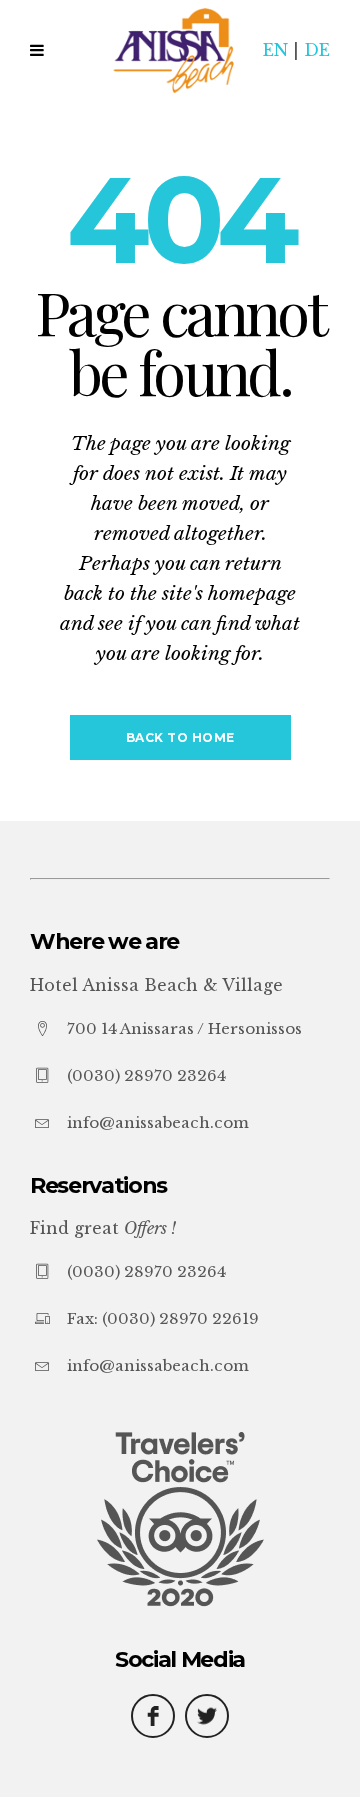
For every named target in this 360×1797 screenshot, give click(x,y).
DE (317, 50)
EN (275, 50)
